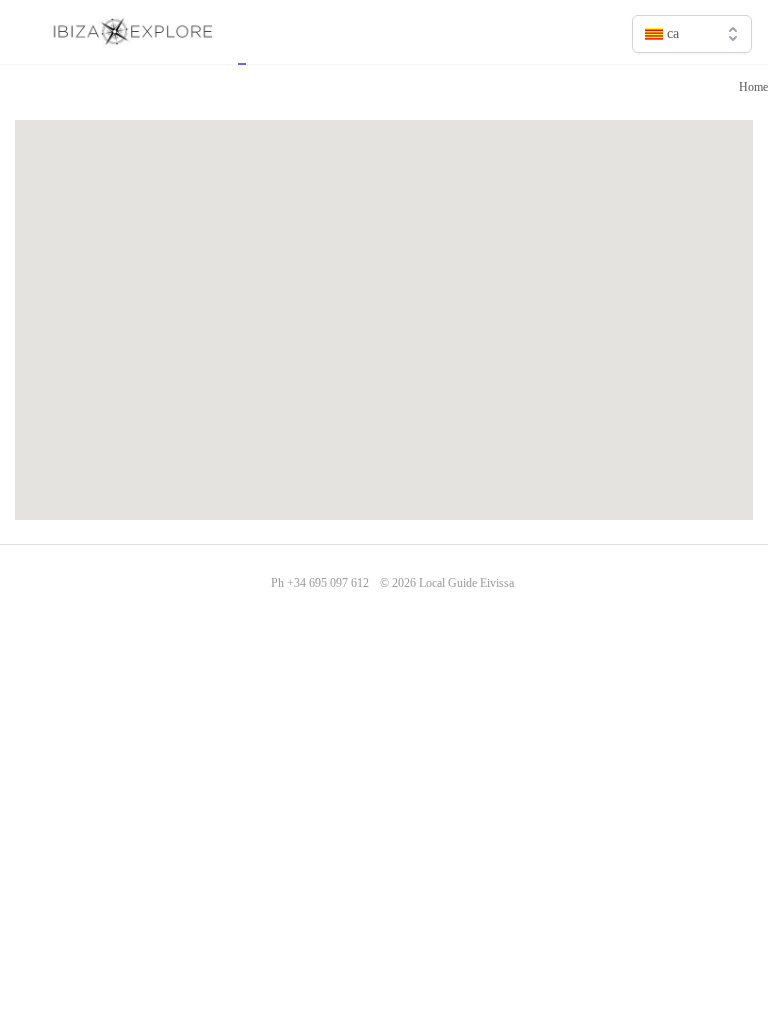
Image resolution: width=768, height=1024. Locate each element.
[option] (692, 76)
